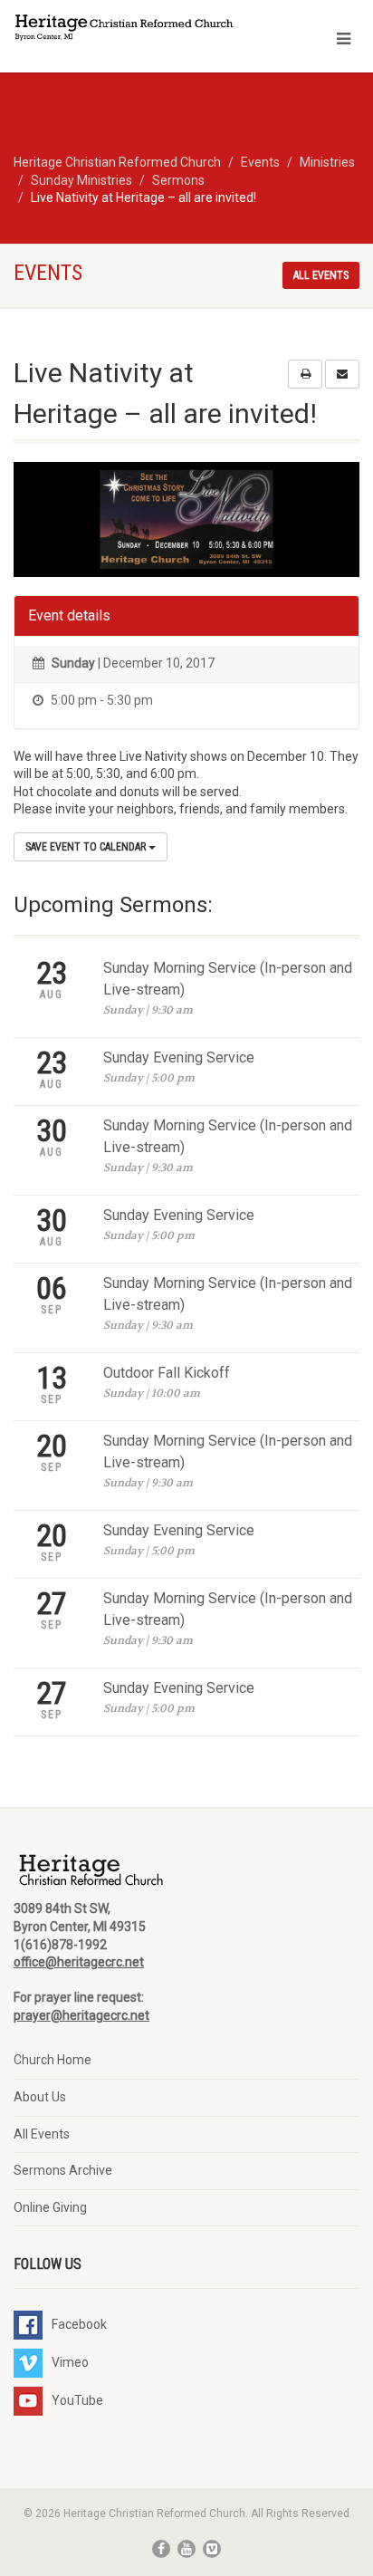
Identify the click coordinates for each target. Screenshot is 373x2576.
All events (321, 275)
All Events (42, 2134)
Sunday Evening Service (179, 1057)
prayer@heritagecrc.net (81, 2015)
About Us (40, 2097)
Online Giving (50, 2207)
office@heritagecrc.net (79, 1962)
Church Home (53, 2060)
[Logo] (124, 29)
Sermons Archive (63, 2170)
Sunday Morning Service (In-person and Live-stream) (228, 979)
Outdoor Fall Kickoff (167, 1373)
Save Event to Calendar (87, 847)
